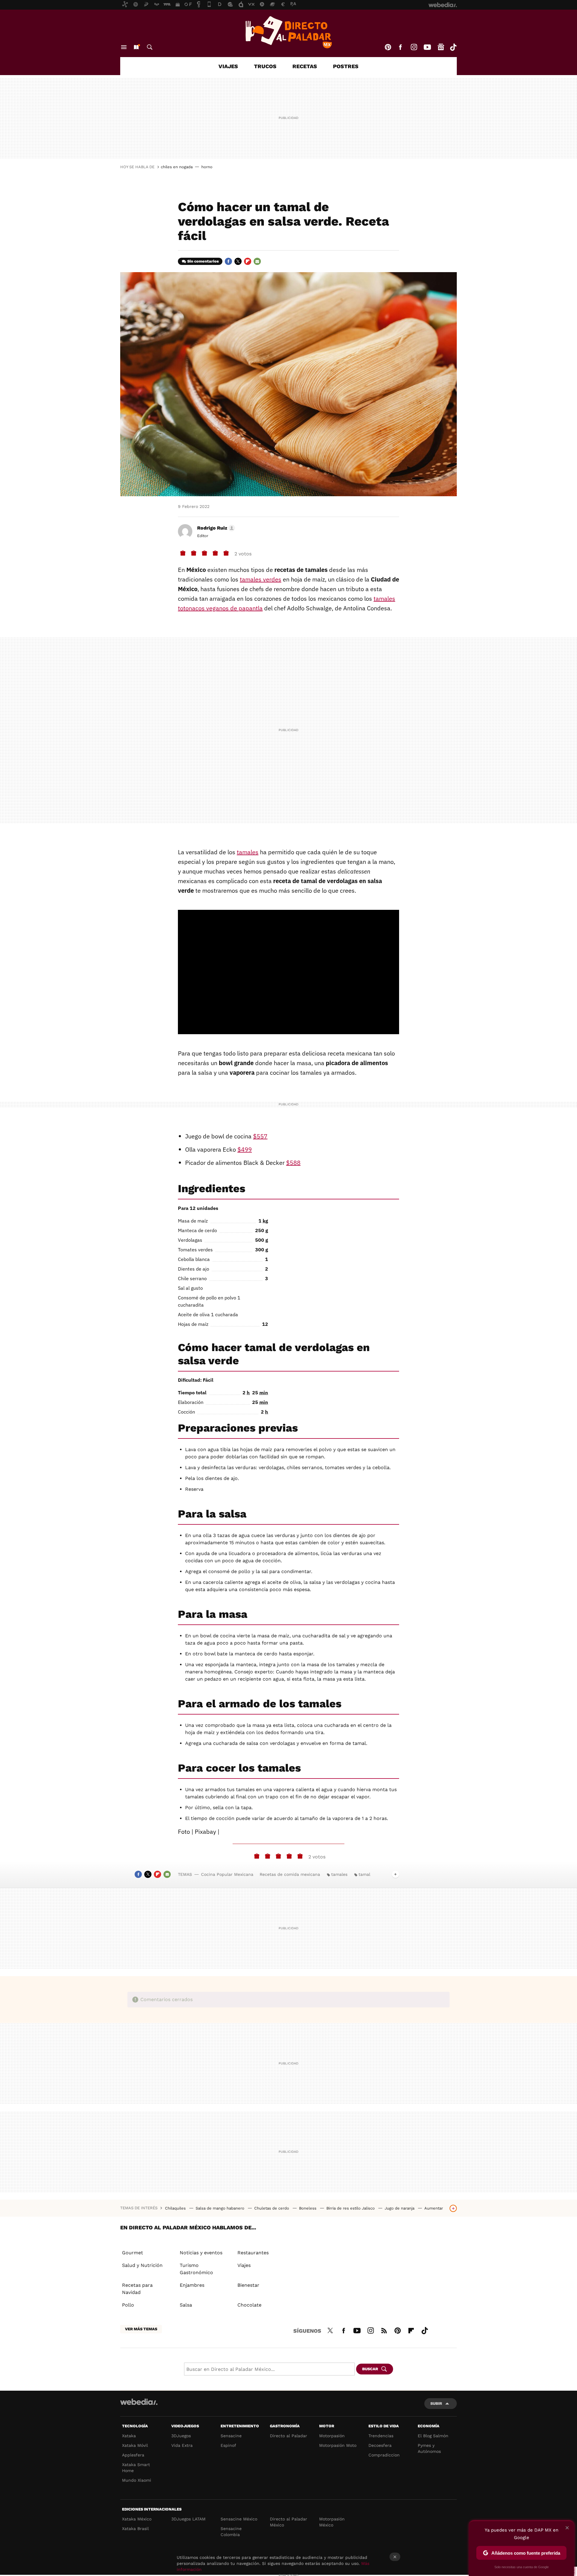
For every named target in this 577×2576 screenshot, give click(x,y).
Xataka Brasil (135, 2529)
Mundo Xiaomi (137, 2480)
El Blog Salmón (433, 2436)
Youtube (427, 47)
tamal (364, 1874)
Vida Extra (182, 2445)
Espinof (228, 2445)
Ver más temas (141, 2329)
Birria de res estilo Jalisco (351, 2208)
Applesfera (133, 2455)
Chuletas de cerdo (272, 2208)
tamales (248, 852)
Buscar (150, 47)
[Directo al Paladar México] (288, 32)
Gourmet (133, 2253)
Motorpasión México (332, 2522)
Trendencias (381, 2436)
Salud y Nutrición (142, 2265)
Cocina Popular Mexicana (227, 1874)
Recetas (305, 66)
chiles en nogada (177, 167)
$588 (293, 1163)
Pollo (128, 2305)
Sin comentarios (203, 261)
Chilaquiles (176, 2208)
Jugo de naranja (400, 2208)
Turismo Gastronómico (196, 2269)
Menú (124, 47)
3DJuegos (181, 2436)
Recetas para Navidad (137, 2289)
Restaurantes (253, 2253)
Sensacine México (239, 2519)
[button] (215, 528)
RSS (384, 2330)
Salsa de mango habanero (221, 2208)
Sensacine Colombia (231, 2532)
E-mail (257, 261)
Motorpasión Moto (338, 2445)
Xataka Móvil (135, 2445)
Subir (436, 2403)
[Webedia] (139, 2402)
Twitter (238, 261)
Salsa (186, 2305)
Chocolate (249, 2305)
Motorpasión (332, 2436)
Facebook (400, 47)
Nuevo (136, 47)
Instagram (414, 47)
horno (207, 167)
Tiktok (453, 47)
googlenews (441, 47)
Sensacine (231, 2436)
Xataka (129, 2436)
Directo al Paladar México (288, 2522)
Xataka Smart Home (136, 2468)
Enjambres (192, 2285)
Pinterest (388, 47)
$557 (260, 1136)
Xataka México (137, 2519)
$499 (245, 1149)
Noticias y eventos (201, 2253)
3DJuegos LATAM (188, 2519)
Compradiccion (384, 2455)
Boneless (308, 2208)
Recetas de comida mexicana (290, 1874)
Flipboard (248, 261)
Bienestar (248, 2285)
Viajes (228, 66)
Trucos (265, 66)
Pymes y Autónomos (429, 2448)
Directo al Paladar (288, 2436)
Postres (346, 66)
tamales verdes (261, 579)
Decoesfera (380, 2445)
